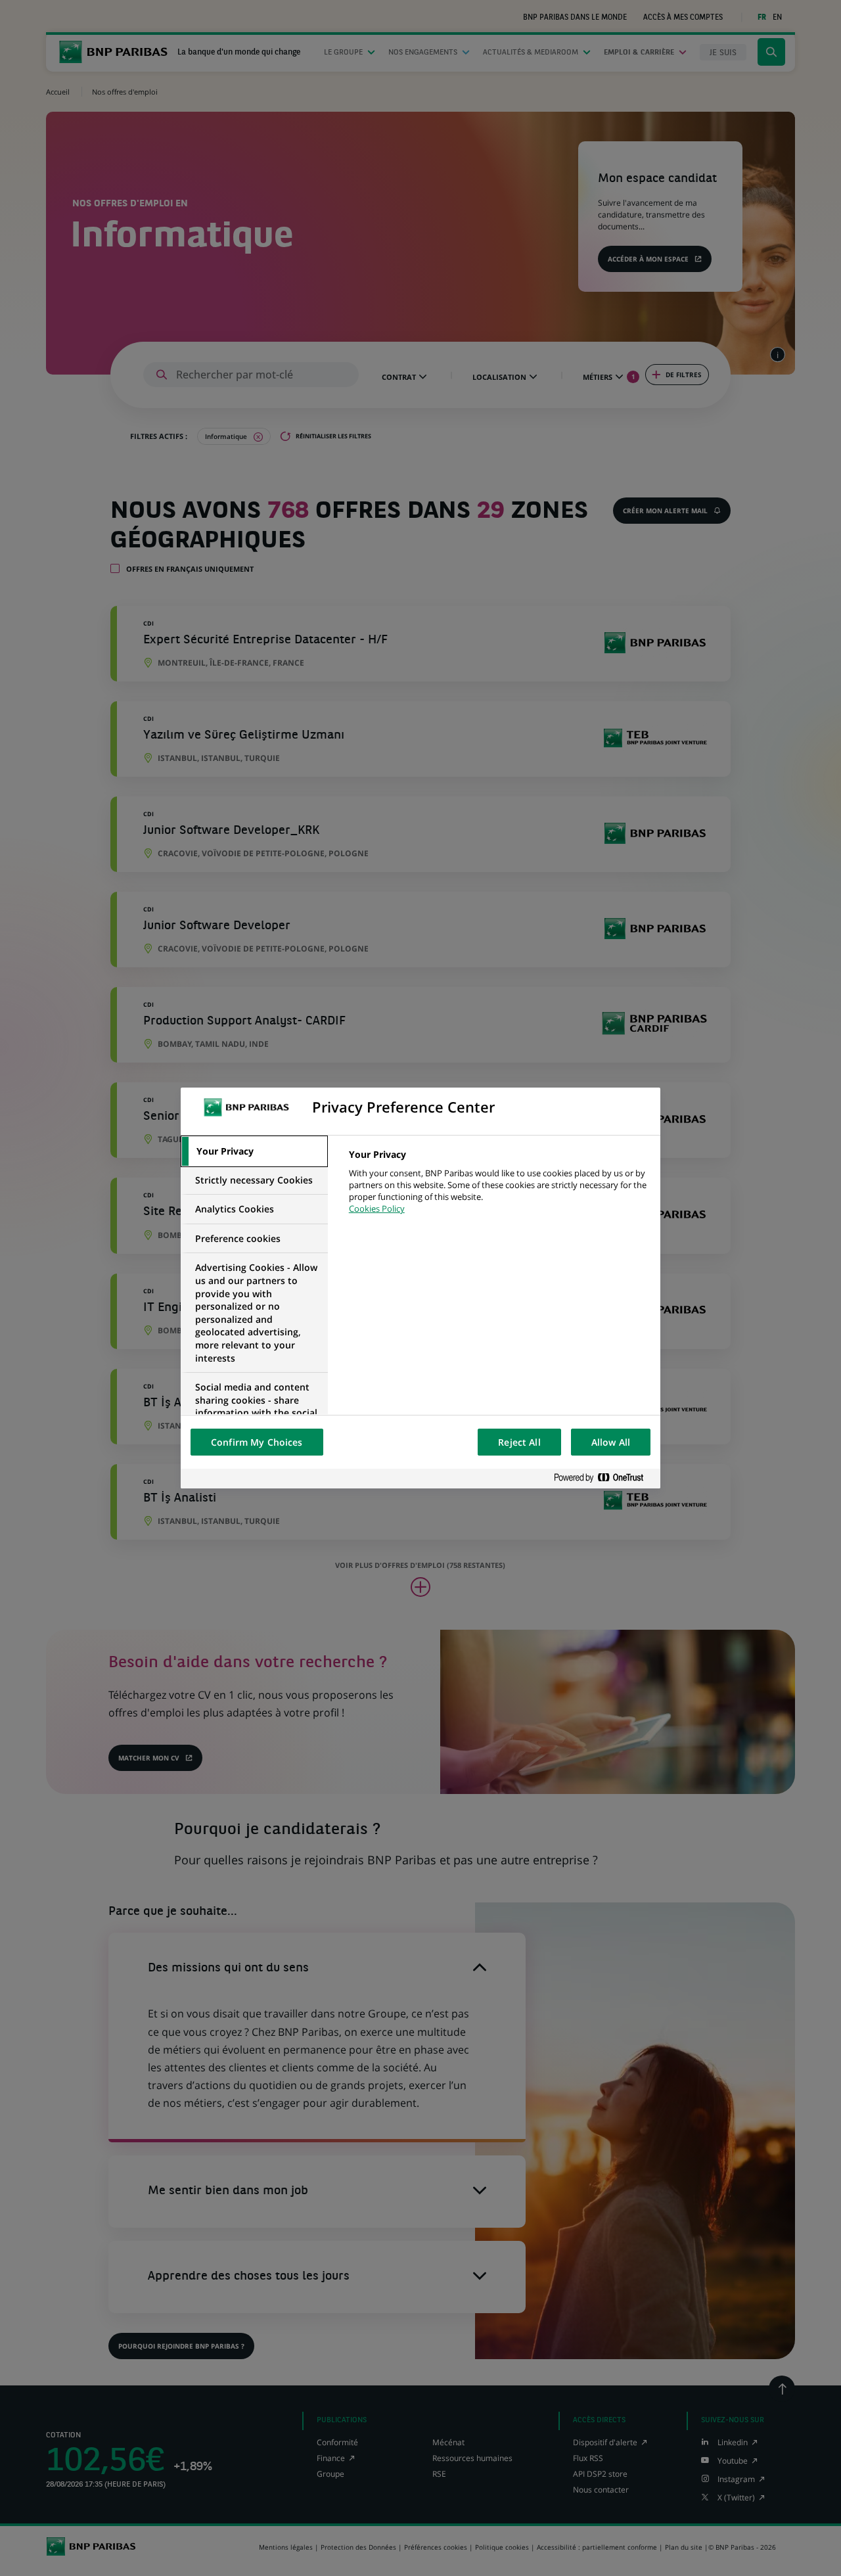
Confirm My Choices (257, 1442)
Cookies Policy (377, 1208)
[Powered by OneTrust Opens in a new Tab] (604, 1478)
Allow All (611, 1442)
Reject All (519, 1442)
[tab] (254, 1151)
